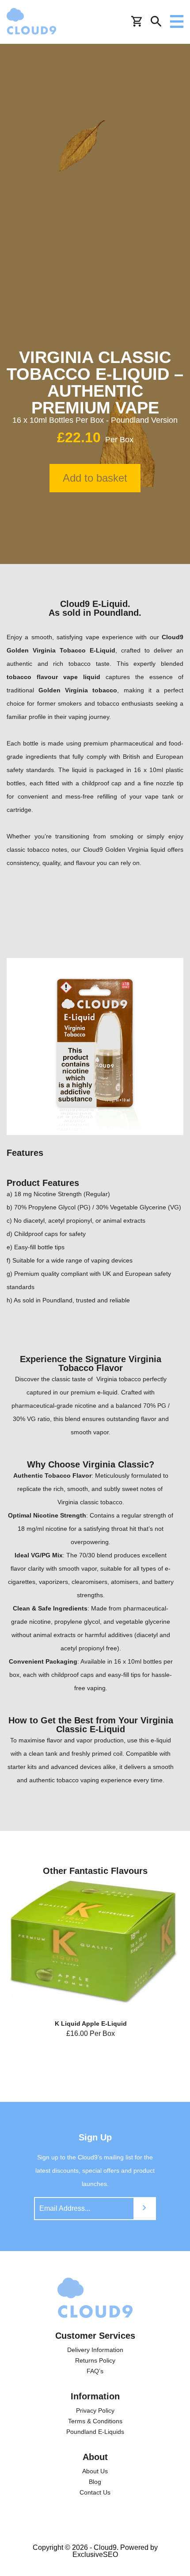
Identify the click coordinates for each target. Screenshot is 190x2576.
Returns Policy (95, 2360)
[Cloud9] (95, 2298)
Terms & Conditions (95, 2421)
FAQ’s (95, 2371)
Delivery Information (95, 2350)
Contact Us (95, 2492)
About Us (95, 2471)
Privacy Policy (95, 2410)
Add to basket (95, 478)
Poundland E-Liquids (95, 2432)
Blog (95, 2482)
